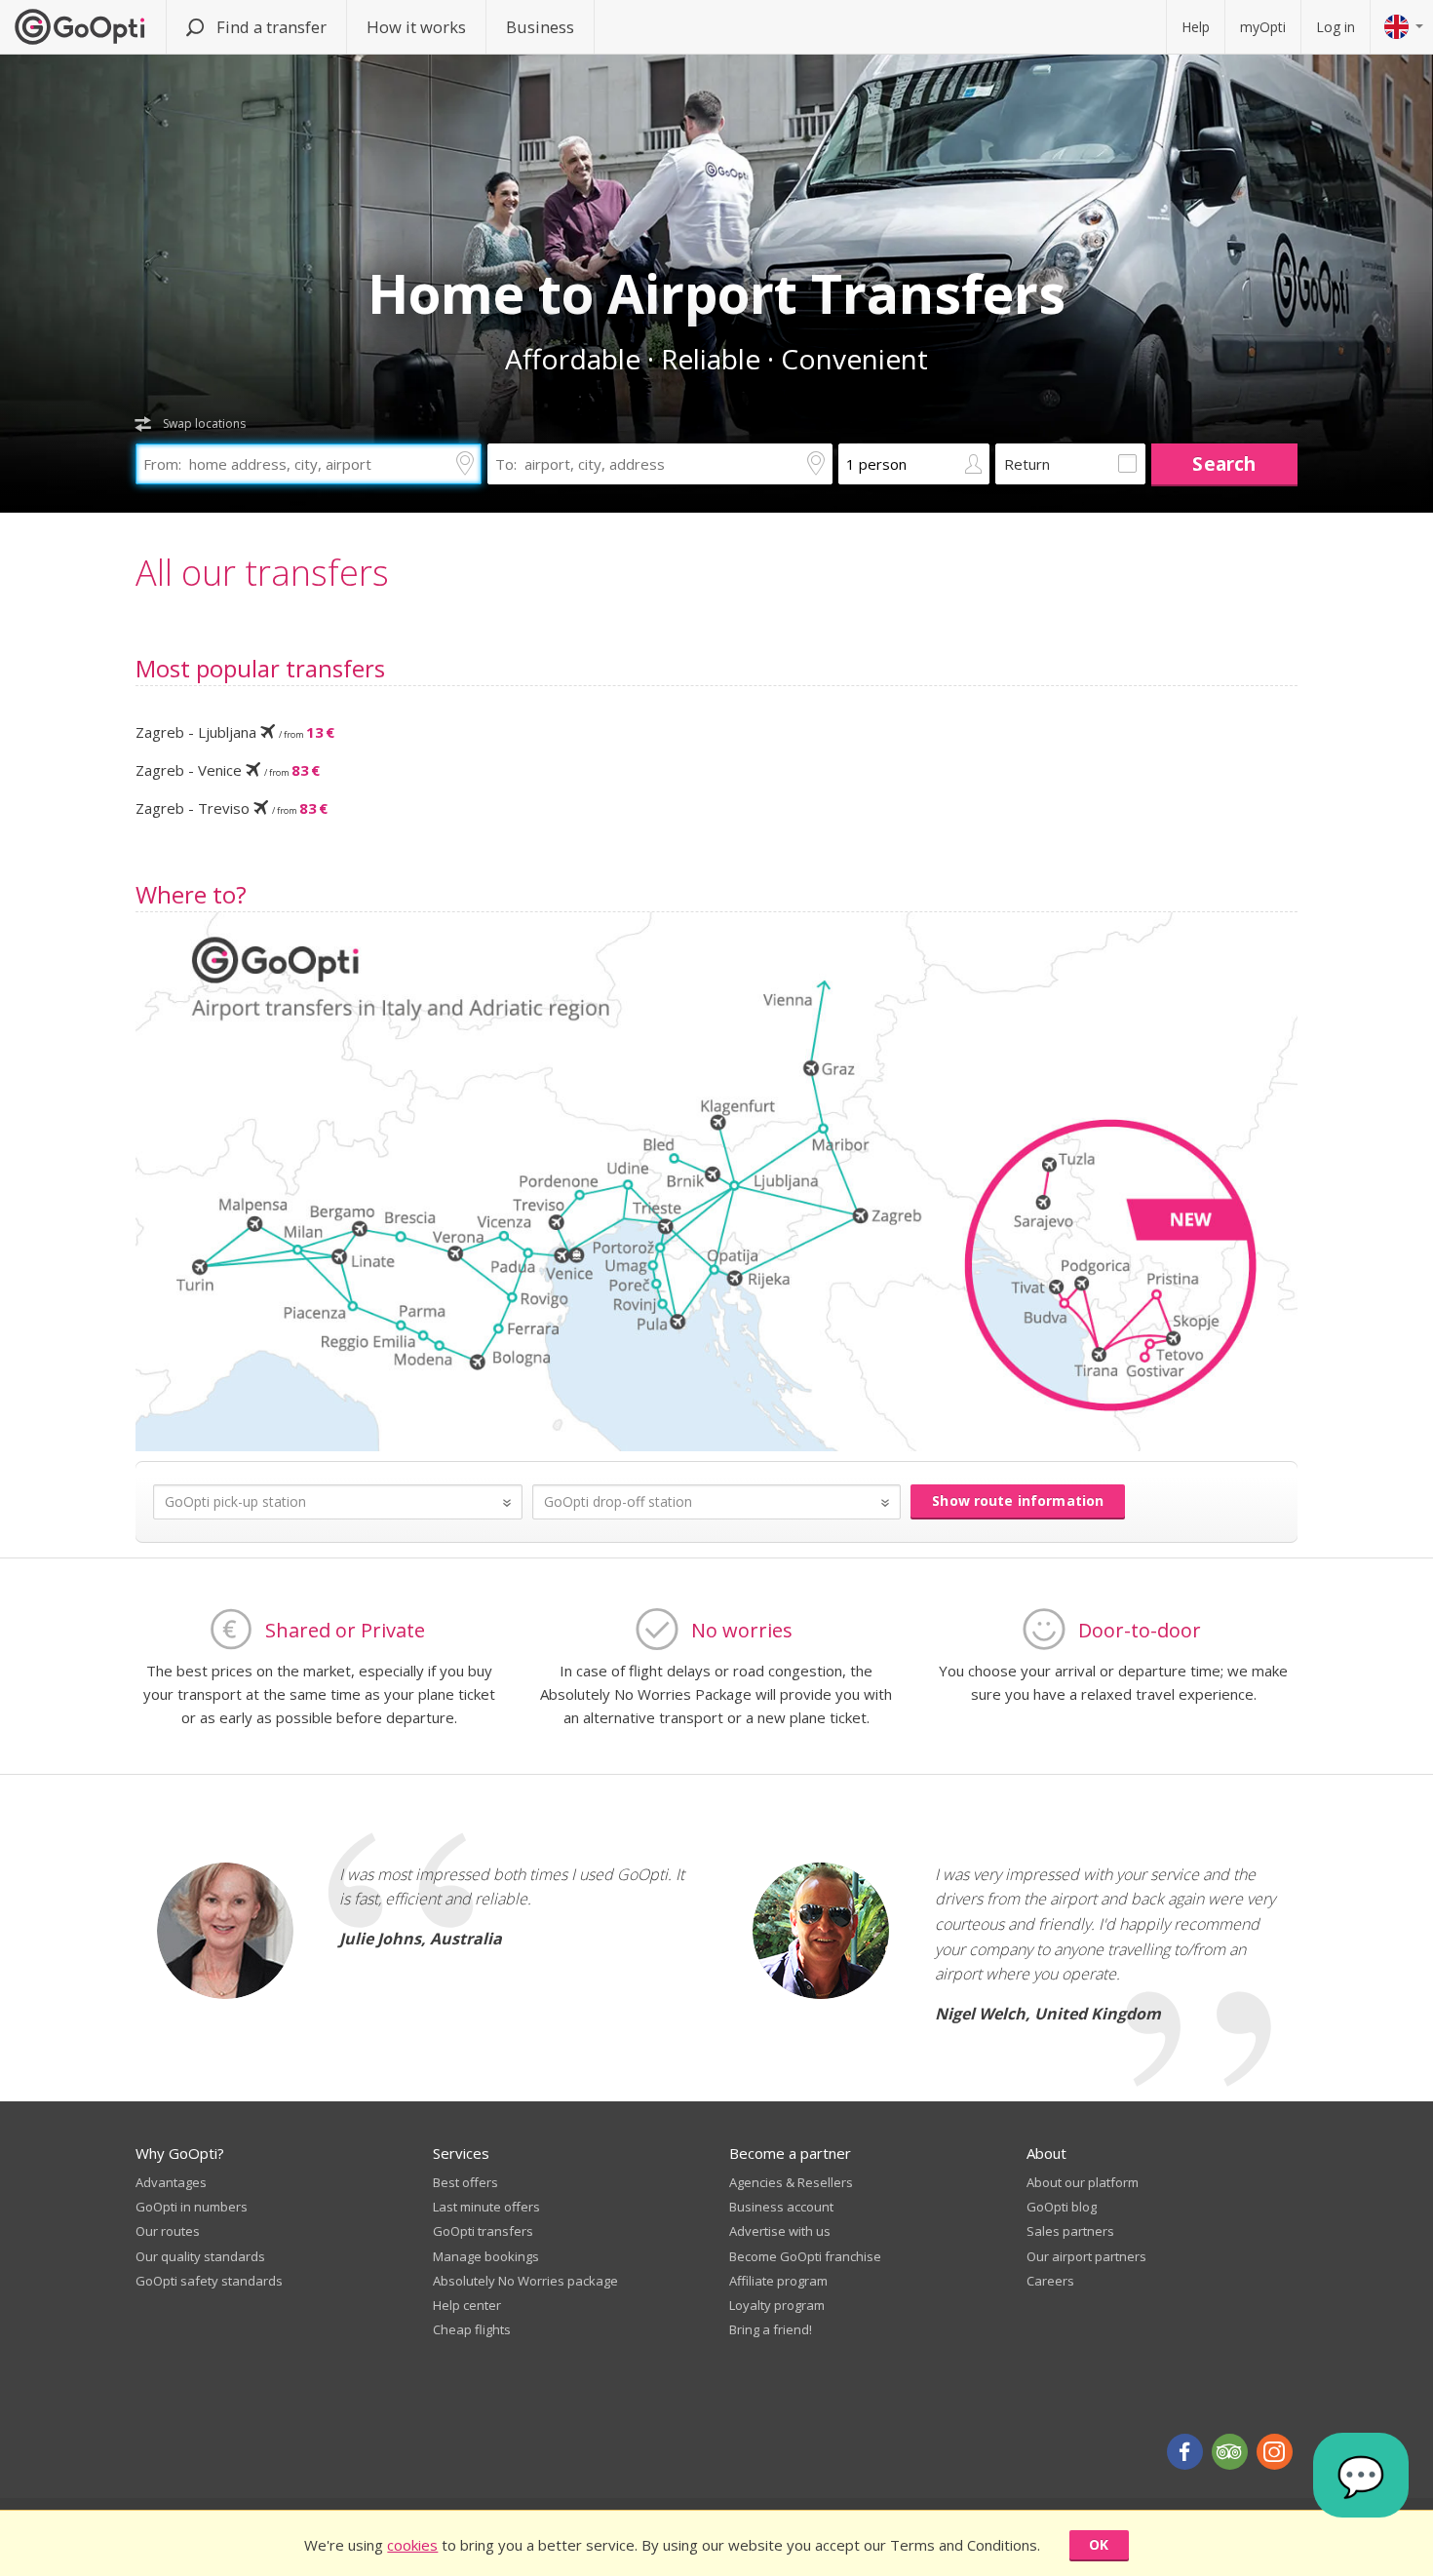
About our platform (1083, 2182)
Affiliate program (778, 2281)
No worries (742, 1630)
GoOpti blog (1062, 2207)
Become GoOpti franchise (805, 2256)
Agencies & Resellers (791, 2182)
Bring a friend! (771, 2329)
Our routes (168, 2231)
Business (540, 27)
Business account (781, 2207)
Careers (1050, 2281)
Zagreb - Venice (228, 770)
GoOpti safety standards (209, 2281)
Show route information (1018, 1500)
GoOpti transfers (483, 2231)
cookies (412, 2545)
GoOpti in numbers (192, 2207)
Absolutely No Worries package (525, 2281)
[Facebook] (1185, 2452)
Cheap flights (472, 2329)
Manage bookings (486, 2256)
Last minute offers (486, 2207)
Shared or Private (345, 1630)
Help (1196, 27)
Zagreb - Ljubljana (235, 732)
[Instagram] (1275, 2452)
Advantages (171, 2182)
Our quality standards (200, 2256)
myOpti (1263, 27)
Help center (467, 2305)
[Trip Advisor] (1230, 2452)
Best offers (465, 2182)
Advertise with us (780, 2231)
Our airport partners (1086, 2256)
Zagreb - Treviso (232, 808)
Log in (1336, 27)
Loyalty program (777, 2305)
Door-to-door (1140, 1630)
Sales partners (1070, 2231)
